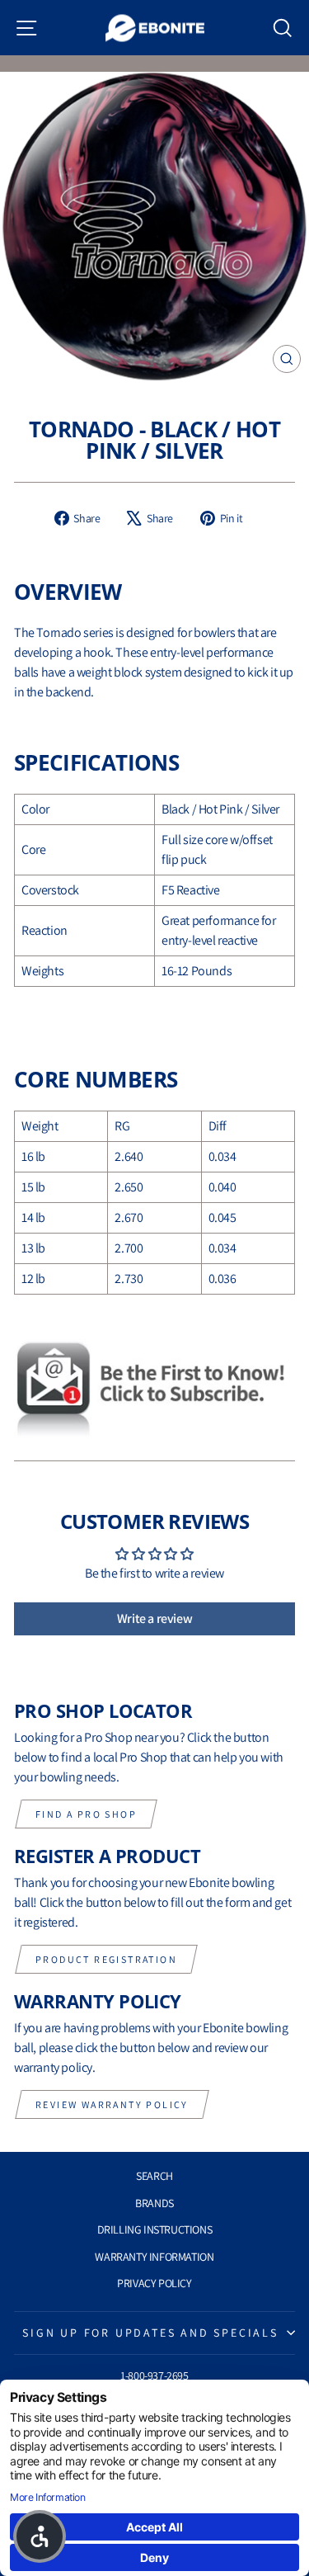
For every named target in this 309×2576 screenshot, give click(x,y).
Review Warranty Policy (112, 2104)
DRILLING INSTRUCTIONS (155, 2229)
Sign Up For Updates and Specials (150, 2333)
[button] (40, 2536)
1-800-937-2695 (154, 2375)
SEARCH (154, 2176)
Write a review (154, 1618)
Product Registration (106, 1959)
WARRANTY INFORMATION (154, 2257)
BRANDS (154, 2203)
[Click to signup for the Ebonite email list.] (154, 1389)
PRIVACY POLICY (154, 2283)
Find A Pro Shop (86, 1814)
